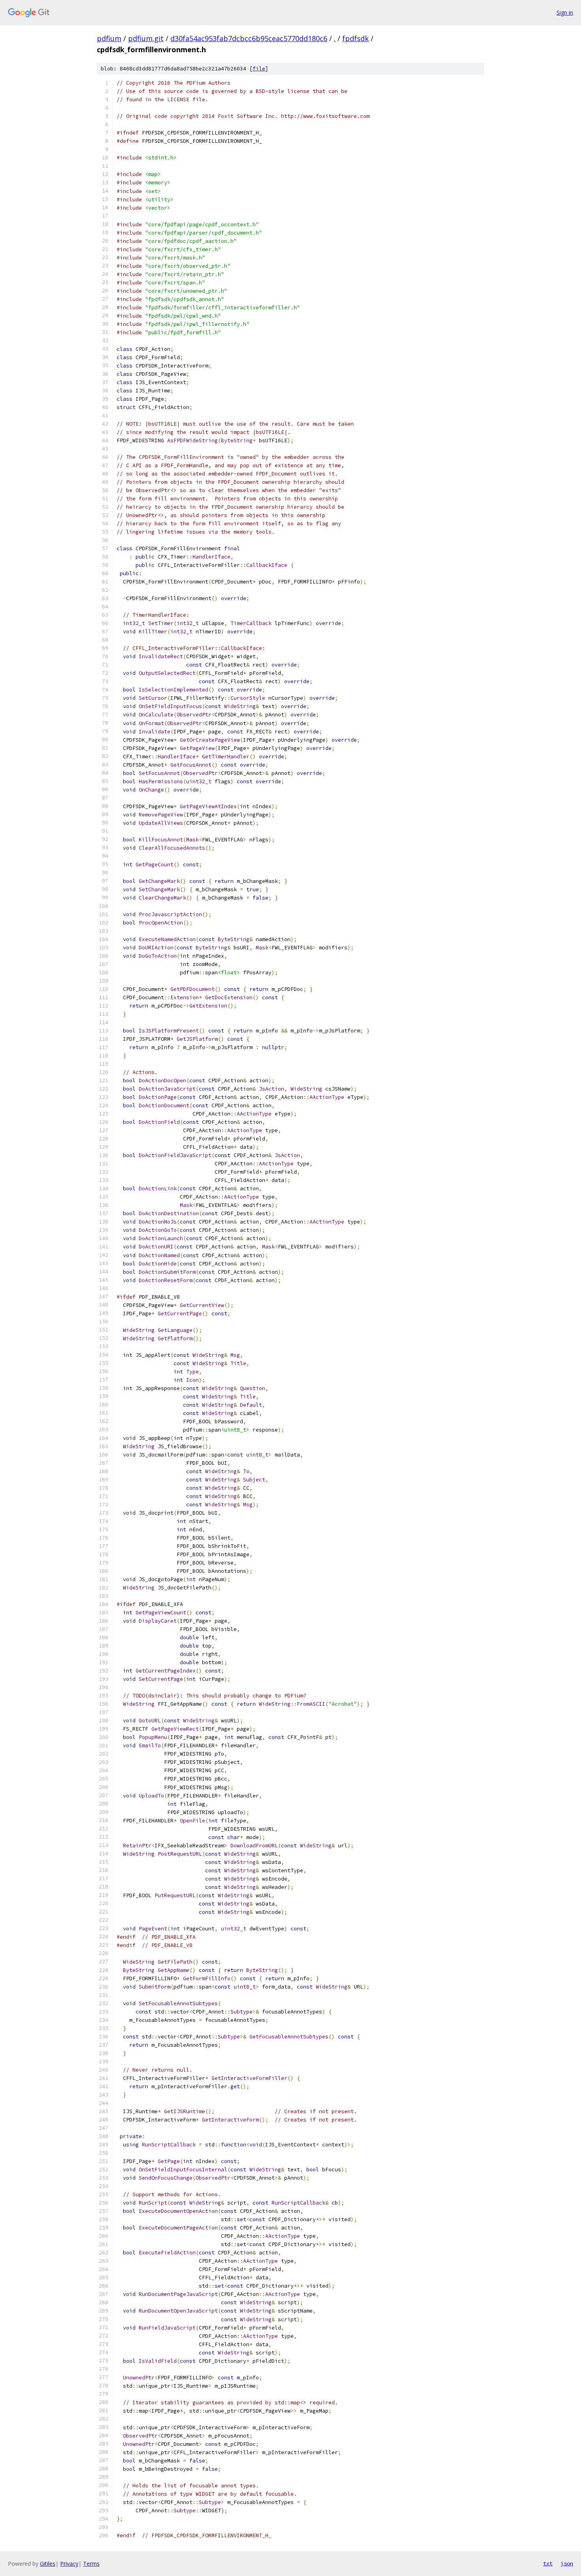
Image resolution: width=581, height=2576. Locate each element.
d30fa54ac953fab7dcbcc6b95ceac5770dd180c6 (249, 38)
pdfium (109, 38)
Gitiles (48, 2564)
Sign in (565, 12)
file (259, 69)
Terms (91, 2564)
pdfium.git (146, 38)
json (567, 2563)
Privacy (69, 2564)
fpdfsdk (356, 38)
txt (548, 2563)
